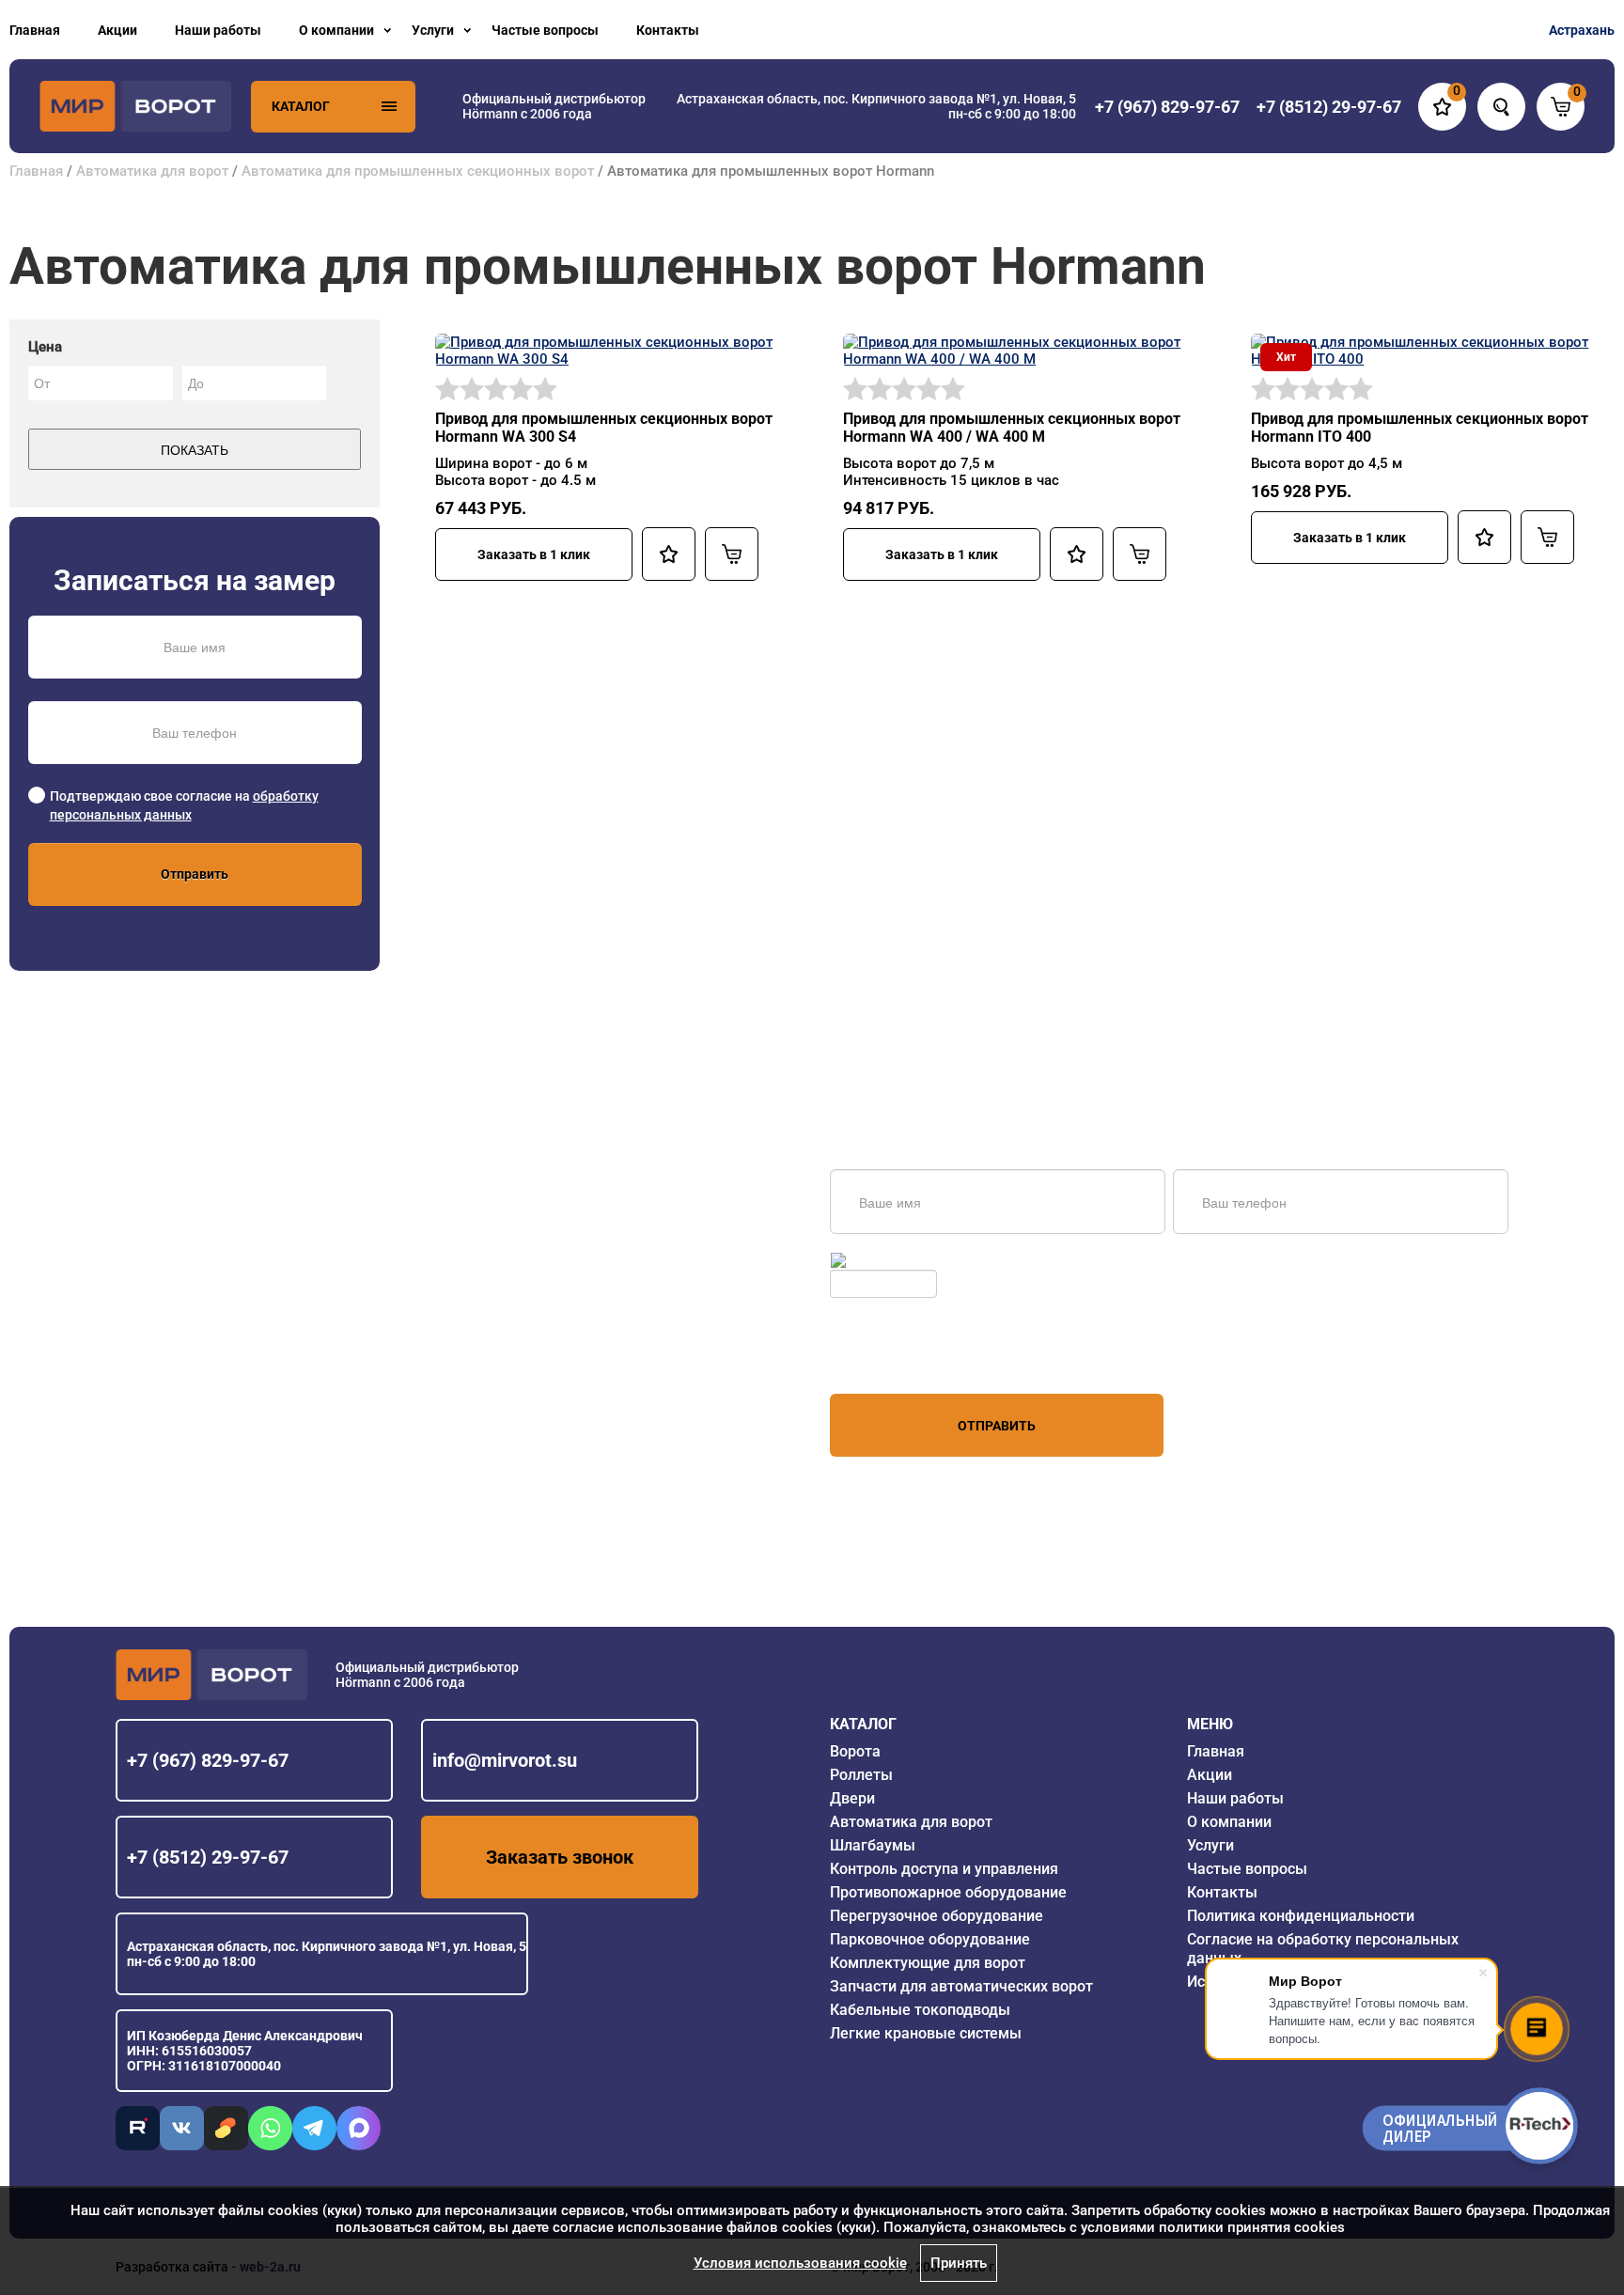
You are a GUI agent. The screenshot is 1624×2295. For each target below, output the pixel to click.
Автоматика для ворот (152, 171)
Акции (117, 30)
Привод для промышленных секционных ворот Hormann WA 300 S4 (604, 428)
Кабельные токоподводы (920, 2010)
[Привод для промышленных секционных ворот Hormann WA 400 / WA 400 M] (1018, 350)
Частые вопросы (545, 30)
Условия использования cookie (800, 2263)
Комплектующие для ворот (928, 1963)
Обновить (880, 1260)
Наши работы (218, 30)
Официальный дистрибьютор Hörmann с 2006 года (554, 106)
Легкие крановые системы (926, 2033)
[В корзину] (732, 554)
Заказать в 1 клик (534, 554)
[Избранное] (669, 554)
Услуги (433, 30)
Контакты (668, 30)
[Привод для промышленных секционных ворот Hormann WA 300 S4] (610, 350)
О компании (336, 30)
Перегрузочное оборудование (937, 1916)
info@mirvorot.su (505, 1760)
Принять (959, 2263)
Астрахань (1582, 30)
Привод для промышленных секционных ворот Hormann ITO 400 (1420, 428)
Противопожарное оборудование (948, 1892)
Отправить (195, 874)
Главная (35, 30)
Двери (852, 1798)
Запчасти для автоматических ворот (961, 1986)
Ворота (855, 1751)
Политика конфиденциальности (1301, 1916)
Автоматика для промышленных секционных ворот (420, 171)
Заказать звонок (560, 1857)
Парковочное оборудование (930, 1939)
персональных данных (901, 1358)
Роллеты (861, 1775)
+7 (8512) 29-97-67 (208, 1857)
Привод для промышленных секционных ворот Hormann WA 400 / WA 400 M (1012, 428)
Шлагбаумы (873, 1845)
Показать (195, 449)
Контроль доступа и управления (944, 1869)
